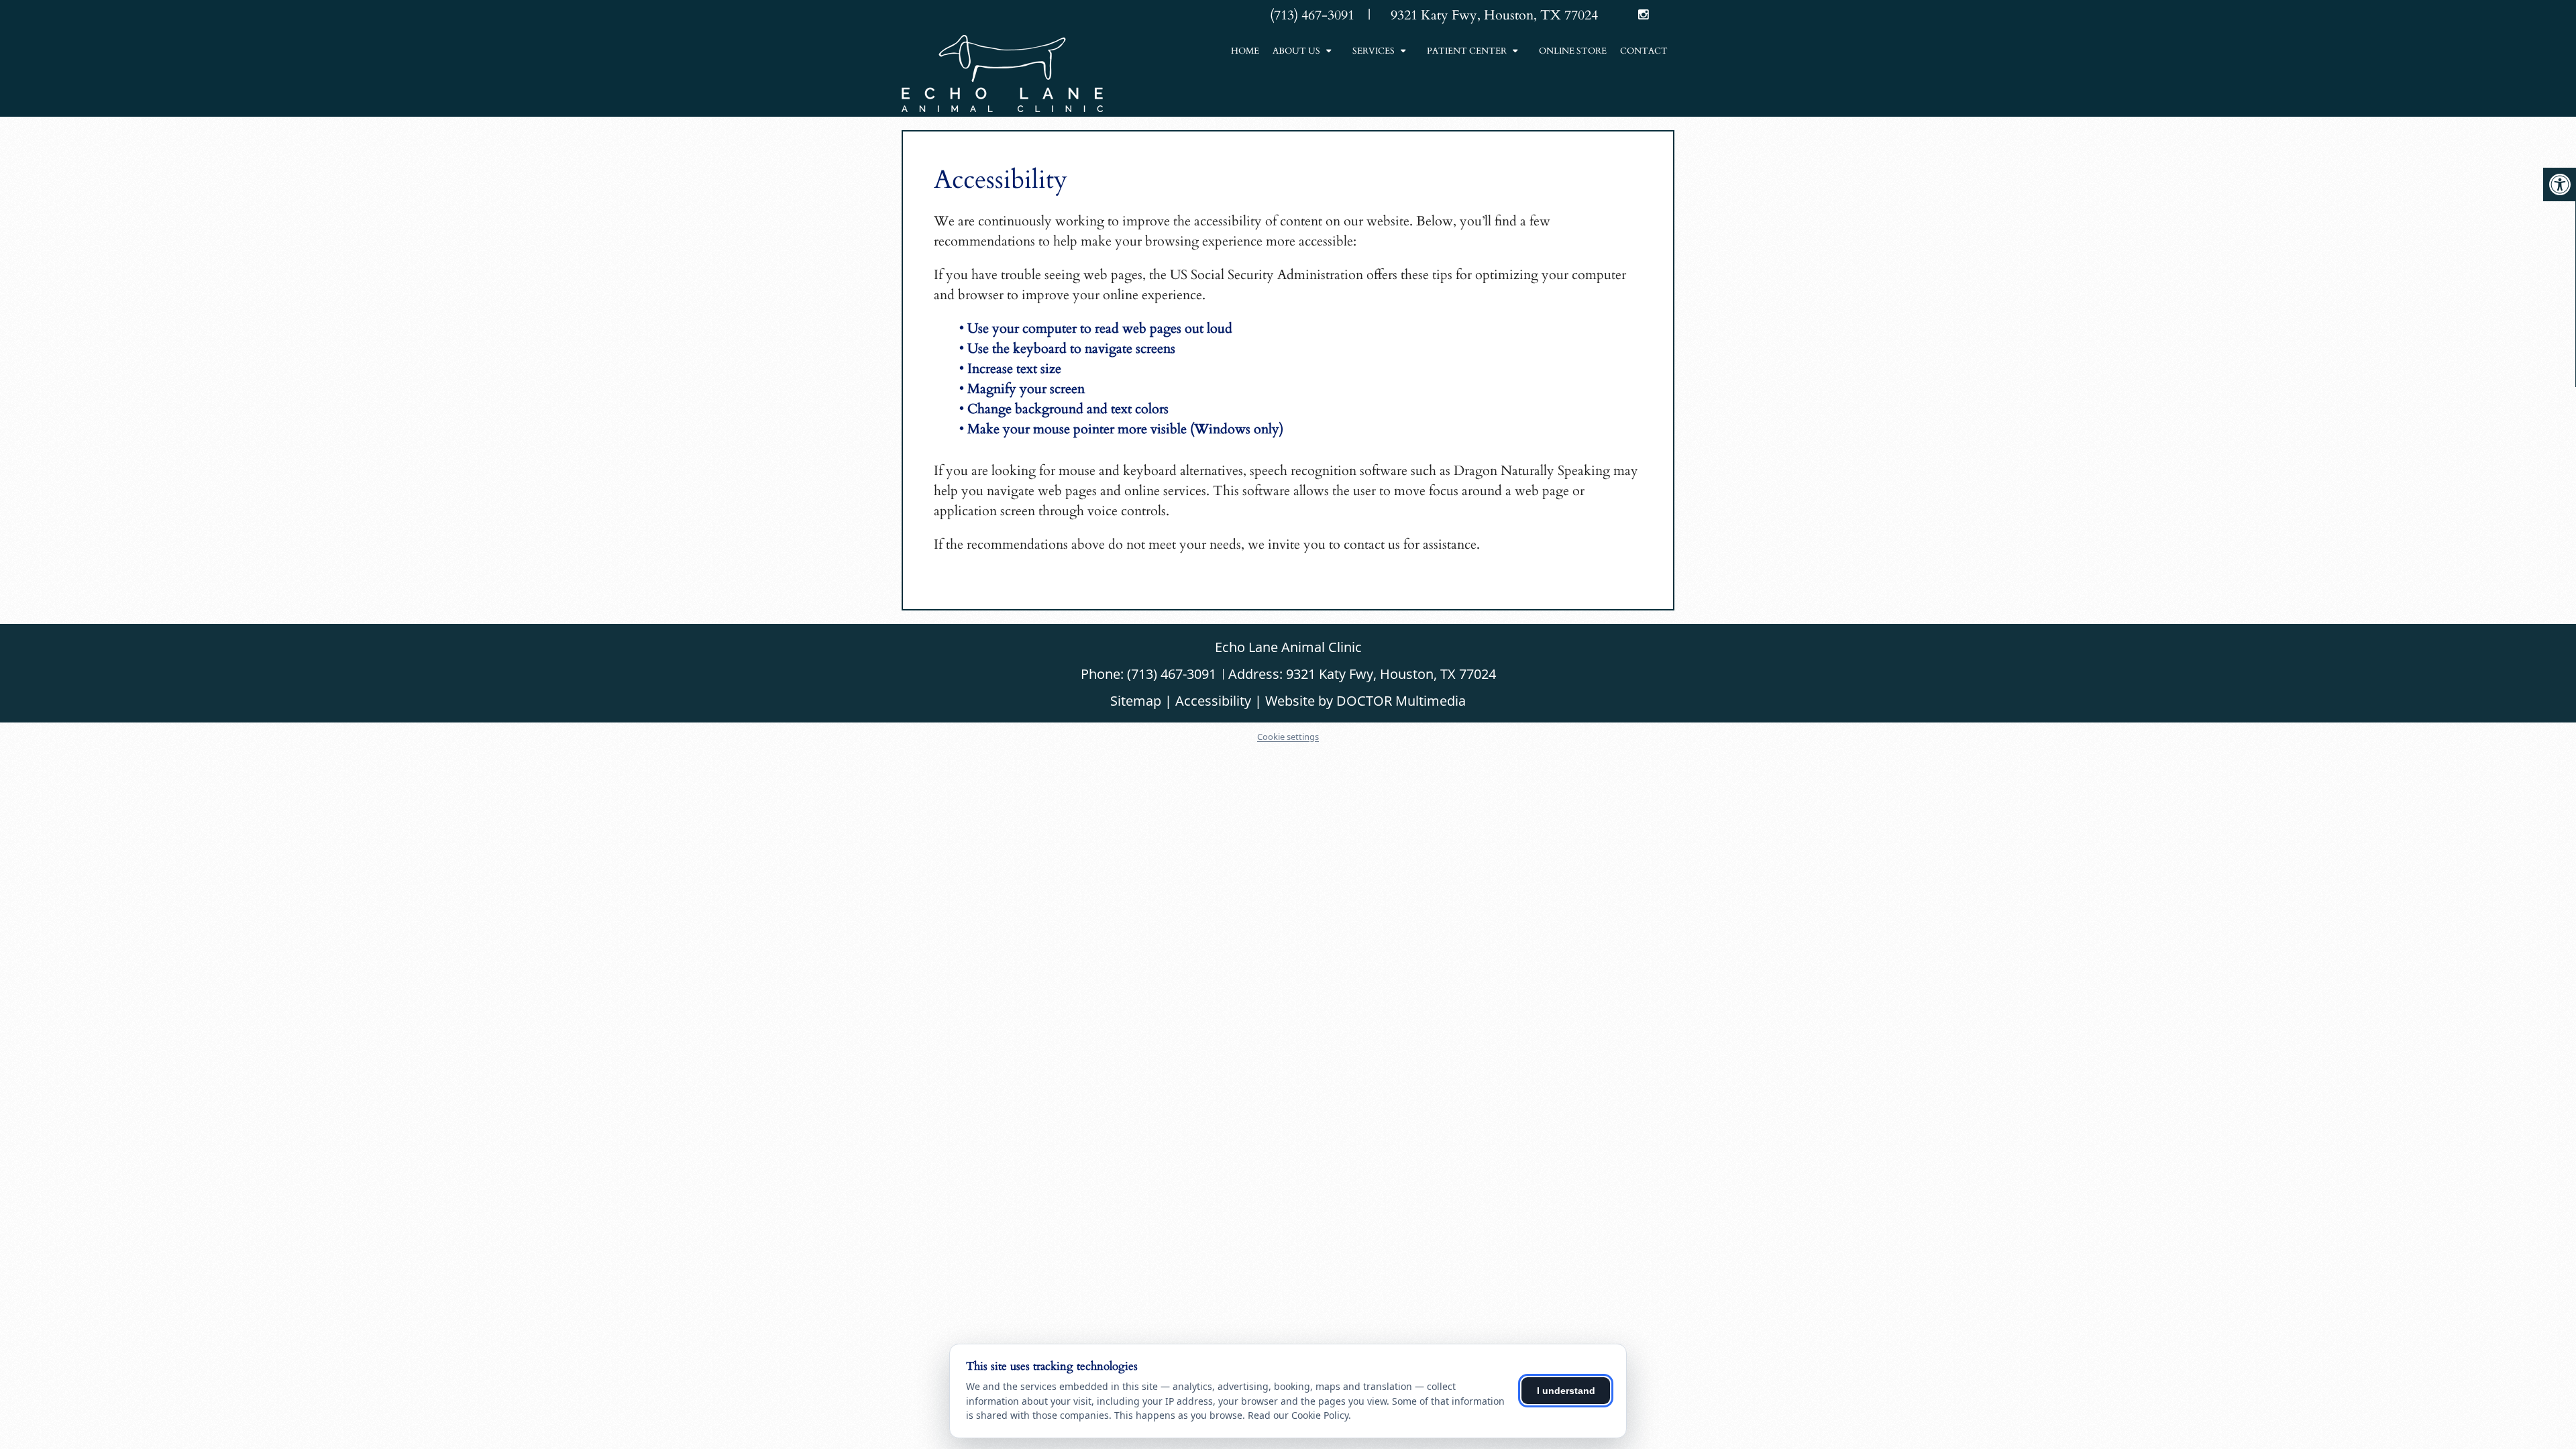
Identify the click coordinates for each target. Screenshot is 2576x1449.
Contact (1644, 51)
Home (1245, 51)
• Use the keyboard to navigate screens (1069, 348)
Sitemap (1136, 701)
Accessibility (1213, 701)
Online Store (1573, 51)
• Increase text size (1012, 369)
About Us (1296, 51)
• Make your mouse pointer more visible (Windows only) (1121, 429)
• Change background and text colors (1066, 409)
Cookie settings (1288, 737)
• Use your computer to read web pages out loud (1097, 328)
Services (1374, 51)
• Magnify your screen (1024, 389)
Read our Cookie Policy (1298, 1415)
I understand (1566, 1391)
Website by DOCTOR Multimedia (1365, 701)
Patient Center (1467, 51)
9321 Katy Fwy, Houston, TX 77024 (1391, 674)
